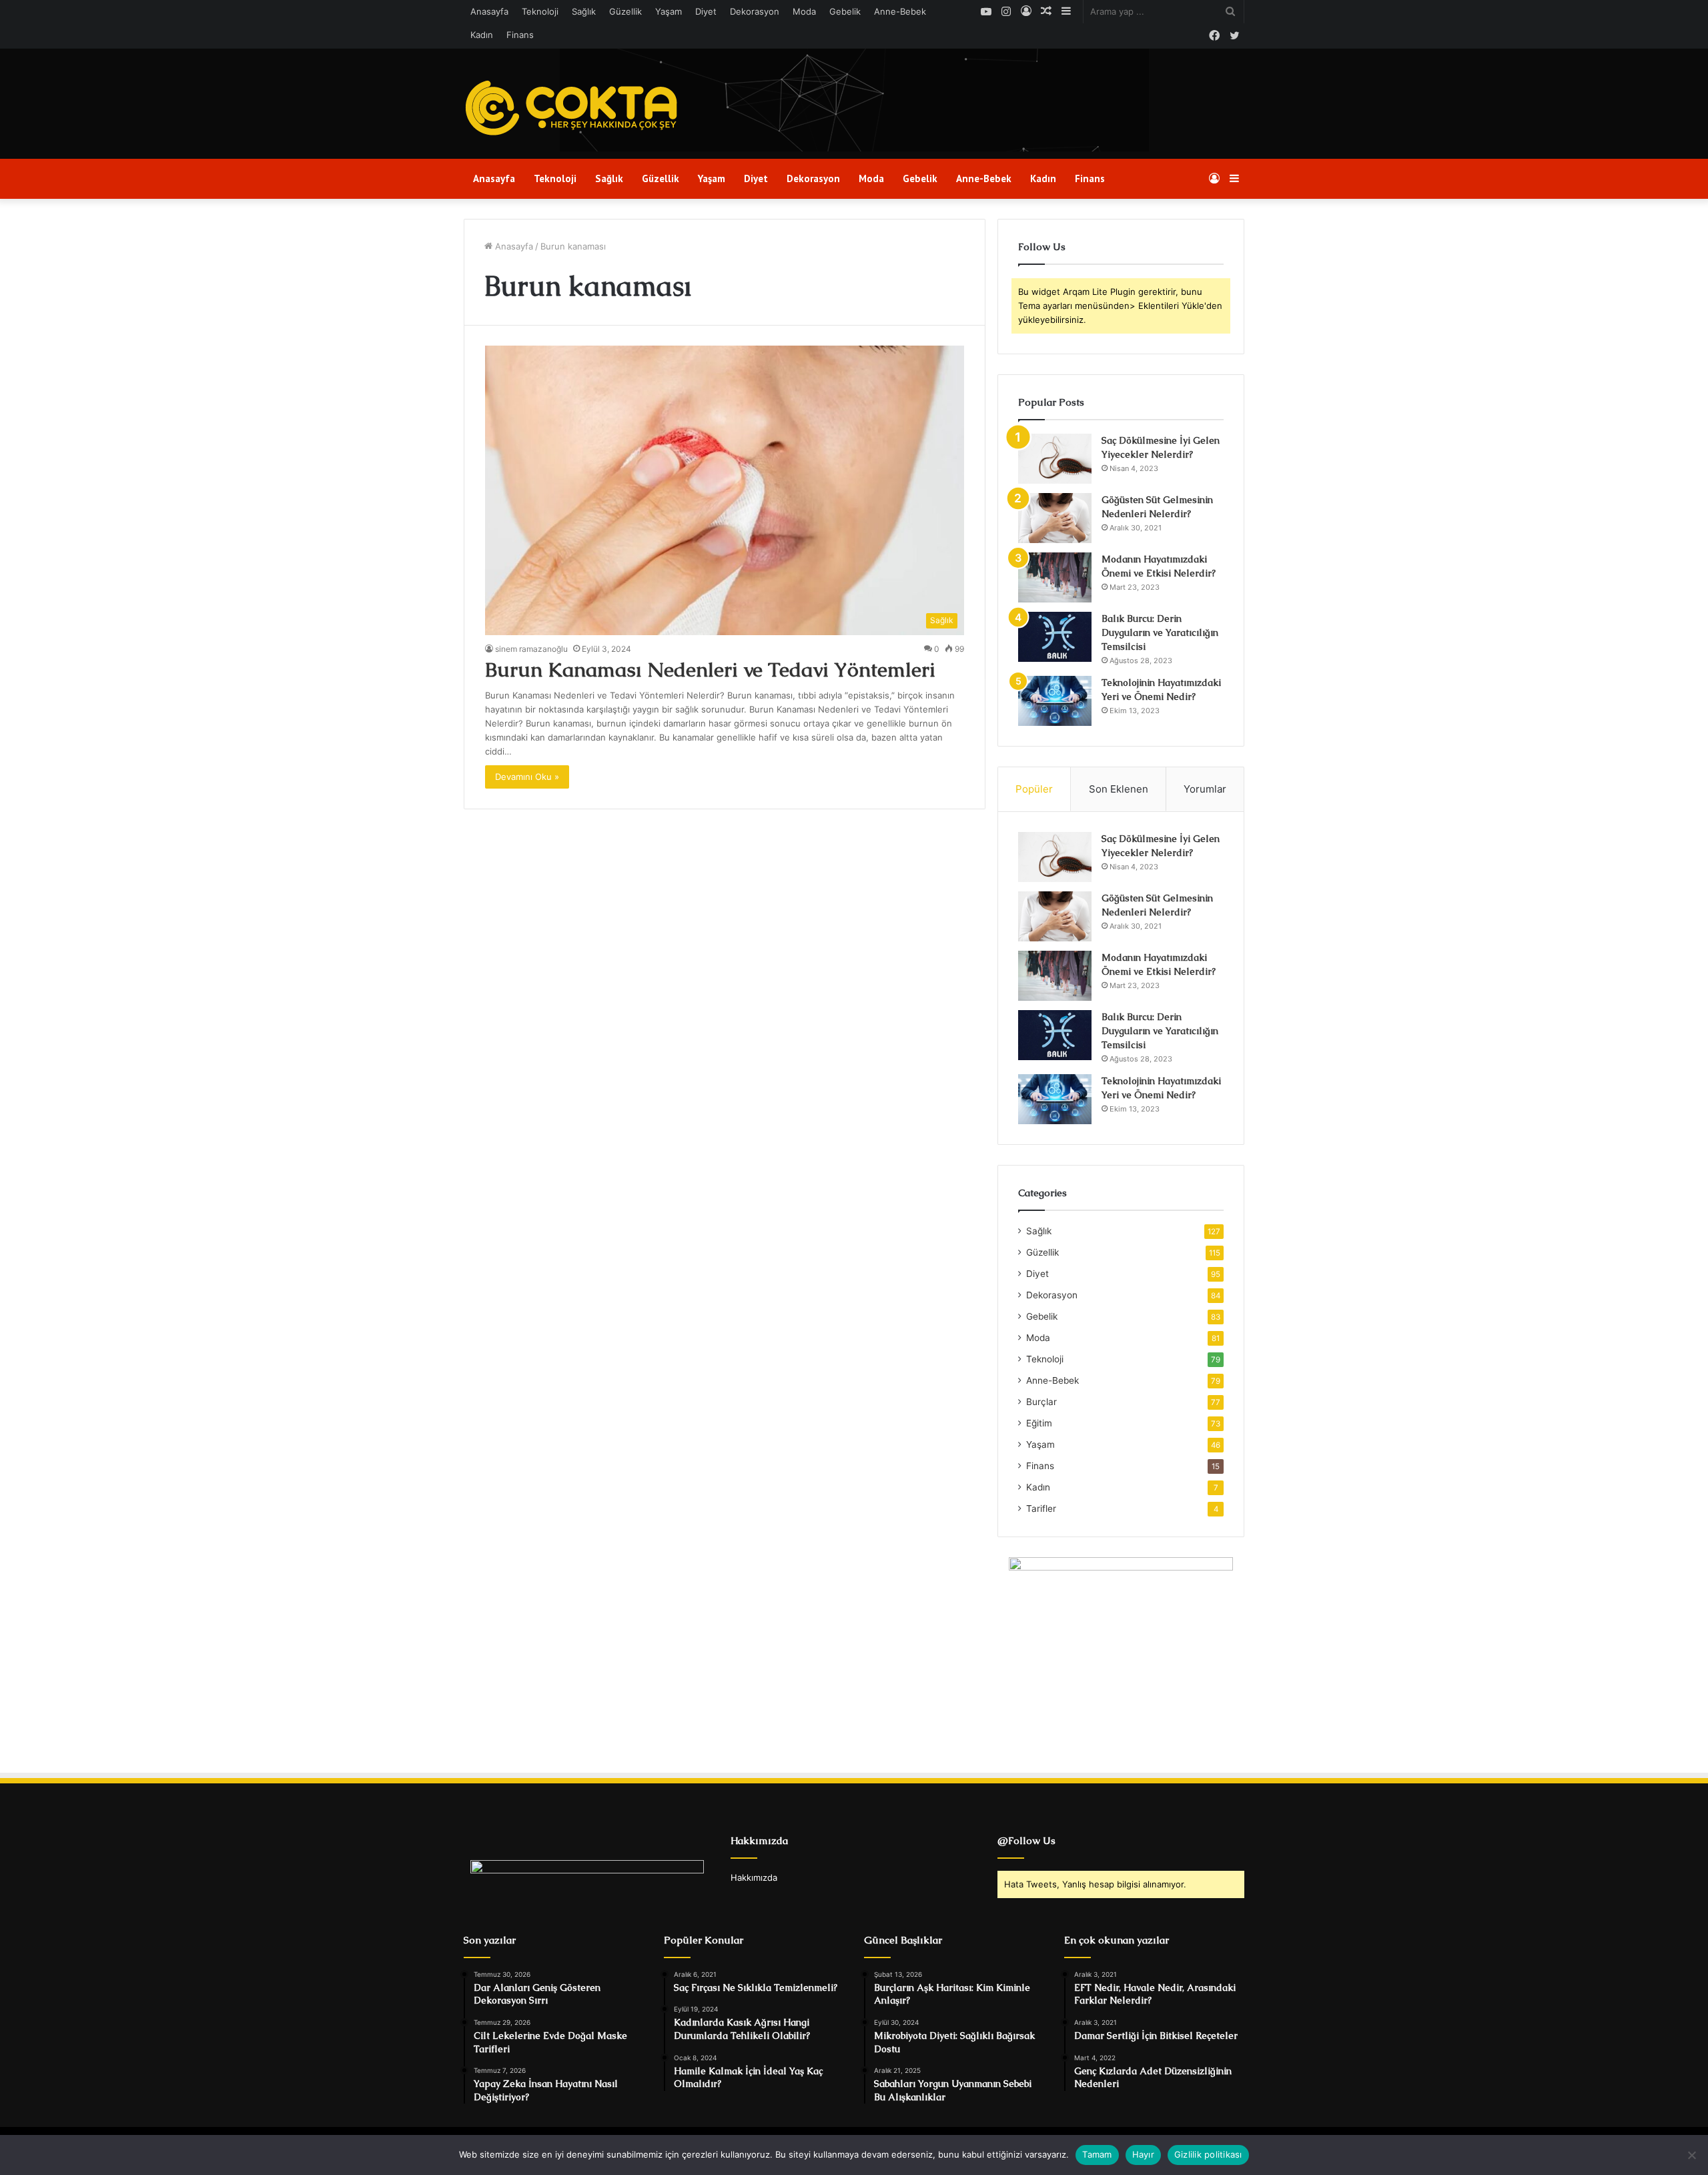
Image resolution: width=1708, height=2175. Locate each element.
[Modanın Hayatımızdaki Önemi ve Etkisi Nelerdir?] (1055, 577)
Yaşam (669, 11)
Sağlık (584, 11)
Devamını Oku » (527, 777)
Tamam (1097, 2154)
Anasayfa (489, 11)
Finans (520, 35)
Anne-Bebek (900, 11)
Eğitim (1039, 1423)
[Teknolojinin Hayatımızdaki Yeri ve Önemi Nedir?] (1055, 701)
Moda (804, 11)
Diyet (706, 11)
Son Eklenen (1119, 789)
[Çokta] (575, 109)
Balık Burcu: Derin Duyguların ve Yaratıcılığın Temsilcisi (1160, 632)
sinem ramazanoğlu (531, 649)
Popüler (1034, 789)
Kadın (482, 35)
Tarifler (1041, 1508)
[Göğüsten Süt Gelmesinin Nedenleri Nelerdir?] (1055, 518)
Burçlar (1041, 1402)
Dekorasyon (755, 11)
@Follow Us (1026, 1840)
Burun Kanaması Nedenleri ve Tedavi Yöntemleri (710, 670)
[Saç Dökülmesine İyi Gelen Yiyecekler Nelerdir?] (1055, 459)
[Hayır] (1691, 2155)
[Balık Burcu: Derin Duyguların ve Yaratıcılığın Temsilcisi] (1055, 637)
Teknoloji (540, 11)
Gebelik (845, 11)
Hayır (1143, 2154)
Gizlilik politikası (1208, 2154)
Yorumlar (1205, 789)
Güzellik (625, 11)
